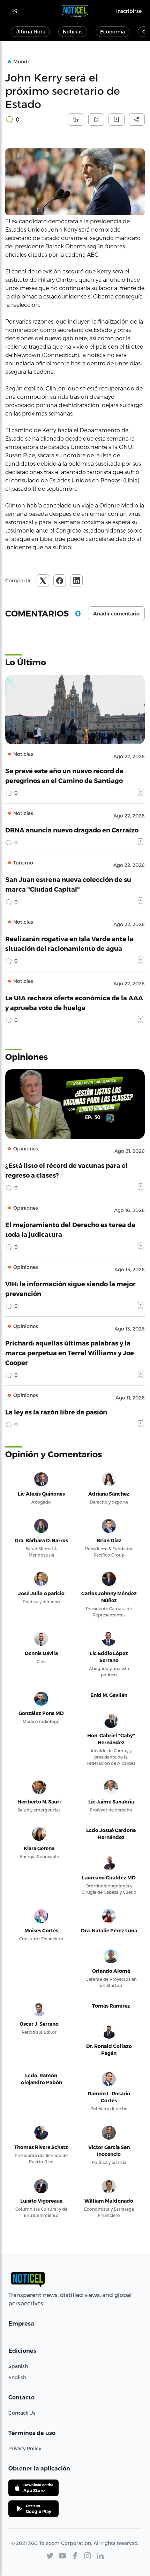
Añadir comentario (116, 614)
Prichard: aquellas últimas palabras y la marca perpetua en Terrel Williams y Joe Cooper (70, 1353)
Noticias (73, 32)
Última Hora (30, 32)
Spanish (18, 2366)
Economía (112, 32)
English (17, 2377)
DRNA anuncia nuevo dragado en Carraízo (72, 830)
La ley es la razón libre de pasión (56, 1412)
